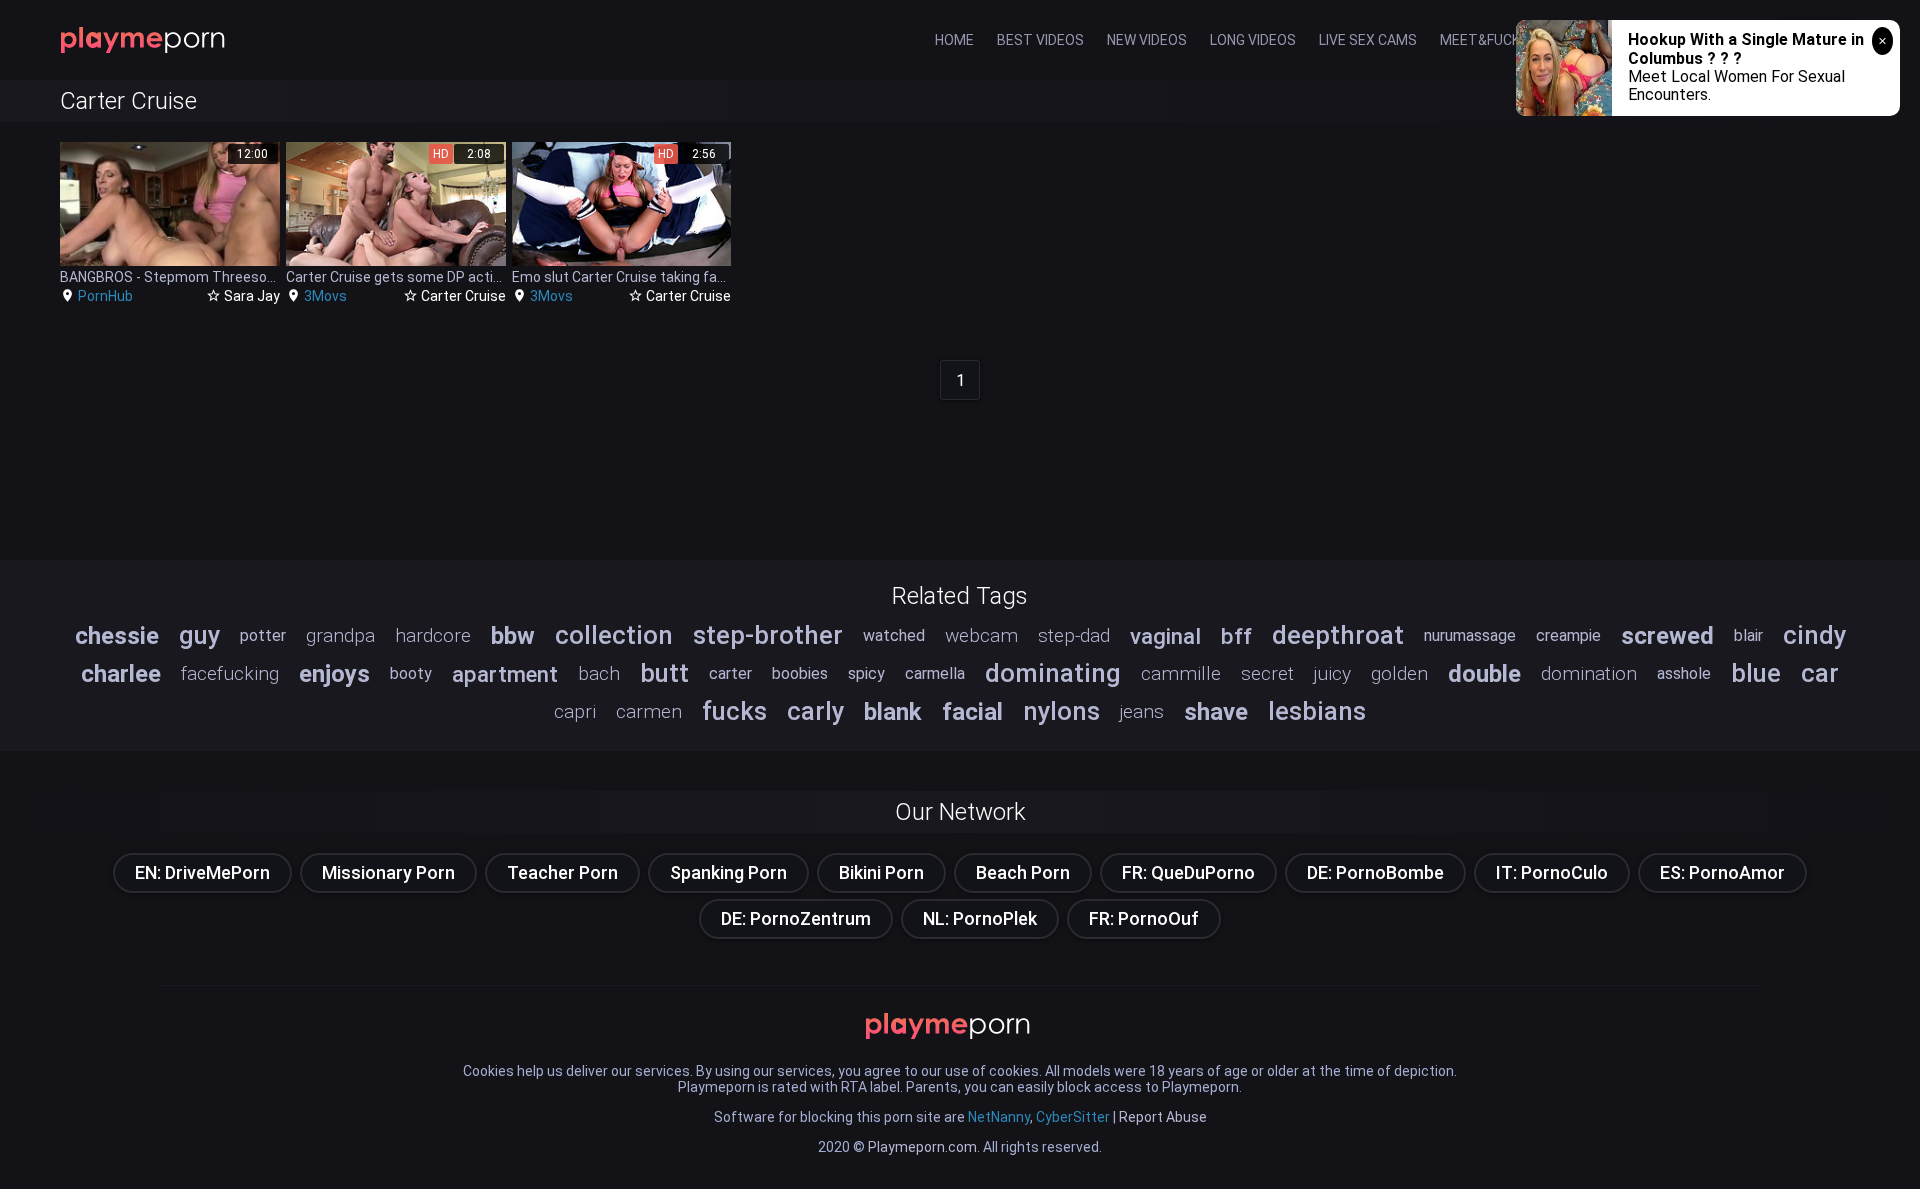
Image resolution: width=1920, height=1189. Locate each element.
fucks (734, 711)
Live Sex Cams (1368, 40)
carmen (649, 711)
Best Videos (1040, 40)
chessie (117, 636)
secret (1267, 673)
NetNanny (999, 1117)
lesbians (1317, 711)
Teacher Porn (562, 872)
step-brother (768, 635)
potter (263, 635)
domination (1589, 673)
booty (411, 673)
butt (664, 673)
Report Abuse (1163, 1117)
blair (1748, 635)
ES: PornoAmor (1722, 872)
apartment (505, 674)
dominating (1053, 673)
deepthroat (1338, 635)
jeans (1142, 711)
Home (954, 40)
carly (815, 711)
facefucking (230, 673)
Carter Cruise (463, 296)
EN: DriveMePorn (202, 872)
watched (894, 635)
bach (599, 673)
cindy (1814, 635)
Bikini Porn (881, 872)
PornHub (105, 296)
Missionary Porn (388, 872)
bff (1236, 636)
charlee (121, 674)
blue (1756, 673)
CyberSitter (1073, 1117)
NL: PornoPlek (980, 918)
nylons (1061, 711)
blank (893, 712)
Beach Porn (1023, 872)
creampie (1568, 635)
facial (972, 712)
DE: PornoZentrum (796, 918)
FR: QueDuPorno (1188, 872)
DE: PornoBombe (1375, 872)
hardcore (433, 635)
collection (614, 635)
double (1484, 674)
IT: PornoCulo (1552, 872)
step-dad (1074, 635)
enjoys (334, 674)
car (1820, 673)
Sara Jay (252, 296)
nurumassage (1470, 635)
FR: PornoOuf (1144, 918)
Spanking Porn (728, 872)
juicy (1332, 673)
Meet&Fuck (1480, 40)
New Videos (1147, 40)
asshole (1684, 673)
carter (730, 673)
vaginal (1165, 636)
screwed (1667, 636)
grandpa (340, 635)
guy (199, 635)
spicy (866, 673)
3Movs (325, 296)
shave (1216, 712)
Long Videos (1253, 40)
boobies (800, 673)
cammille (1181, 673)
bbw (513, 636)
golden (1399, 673)
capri (575, 711)
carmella (935, 673)
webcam (981, 635)
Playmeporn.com (922, 1147)
